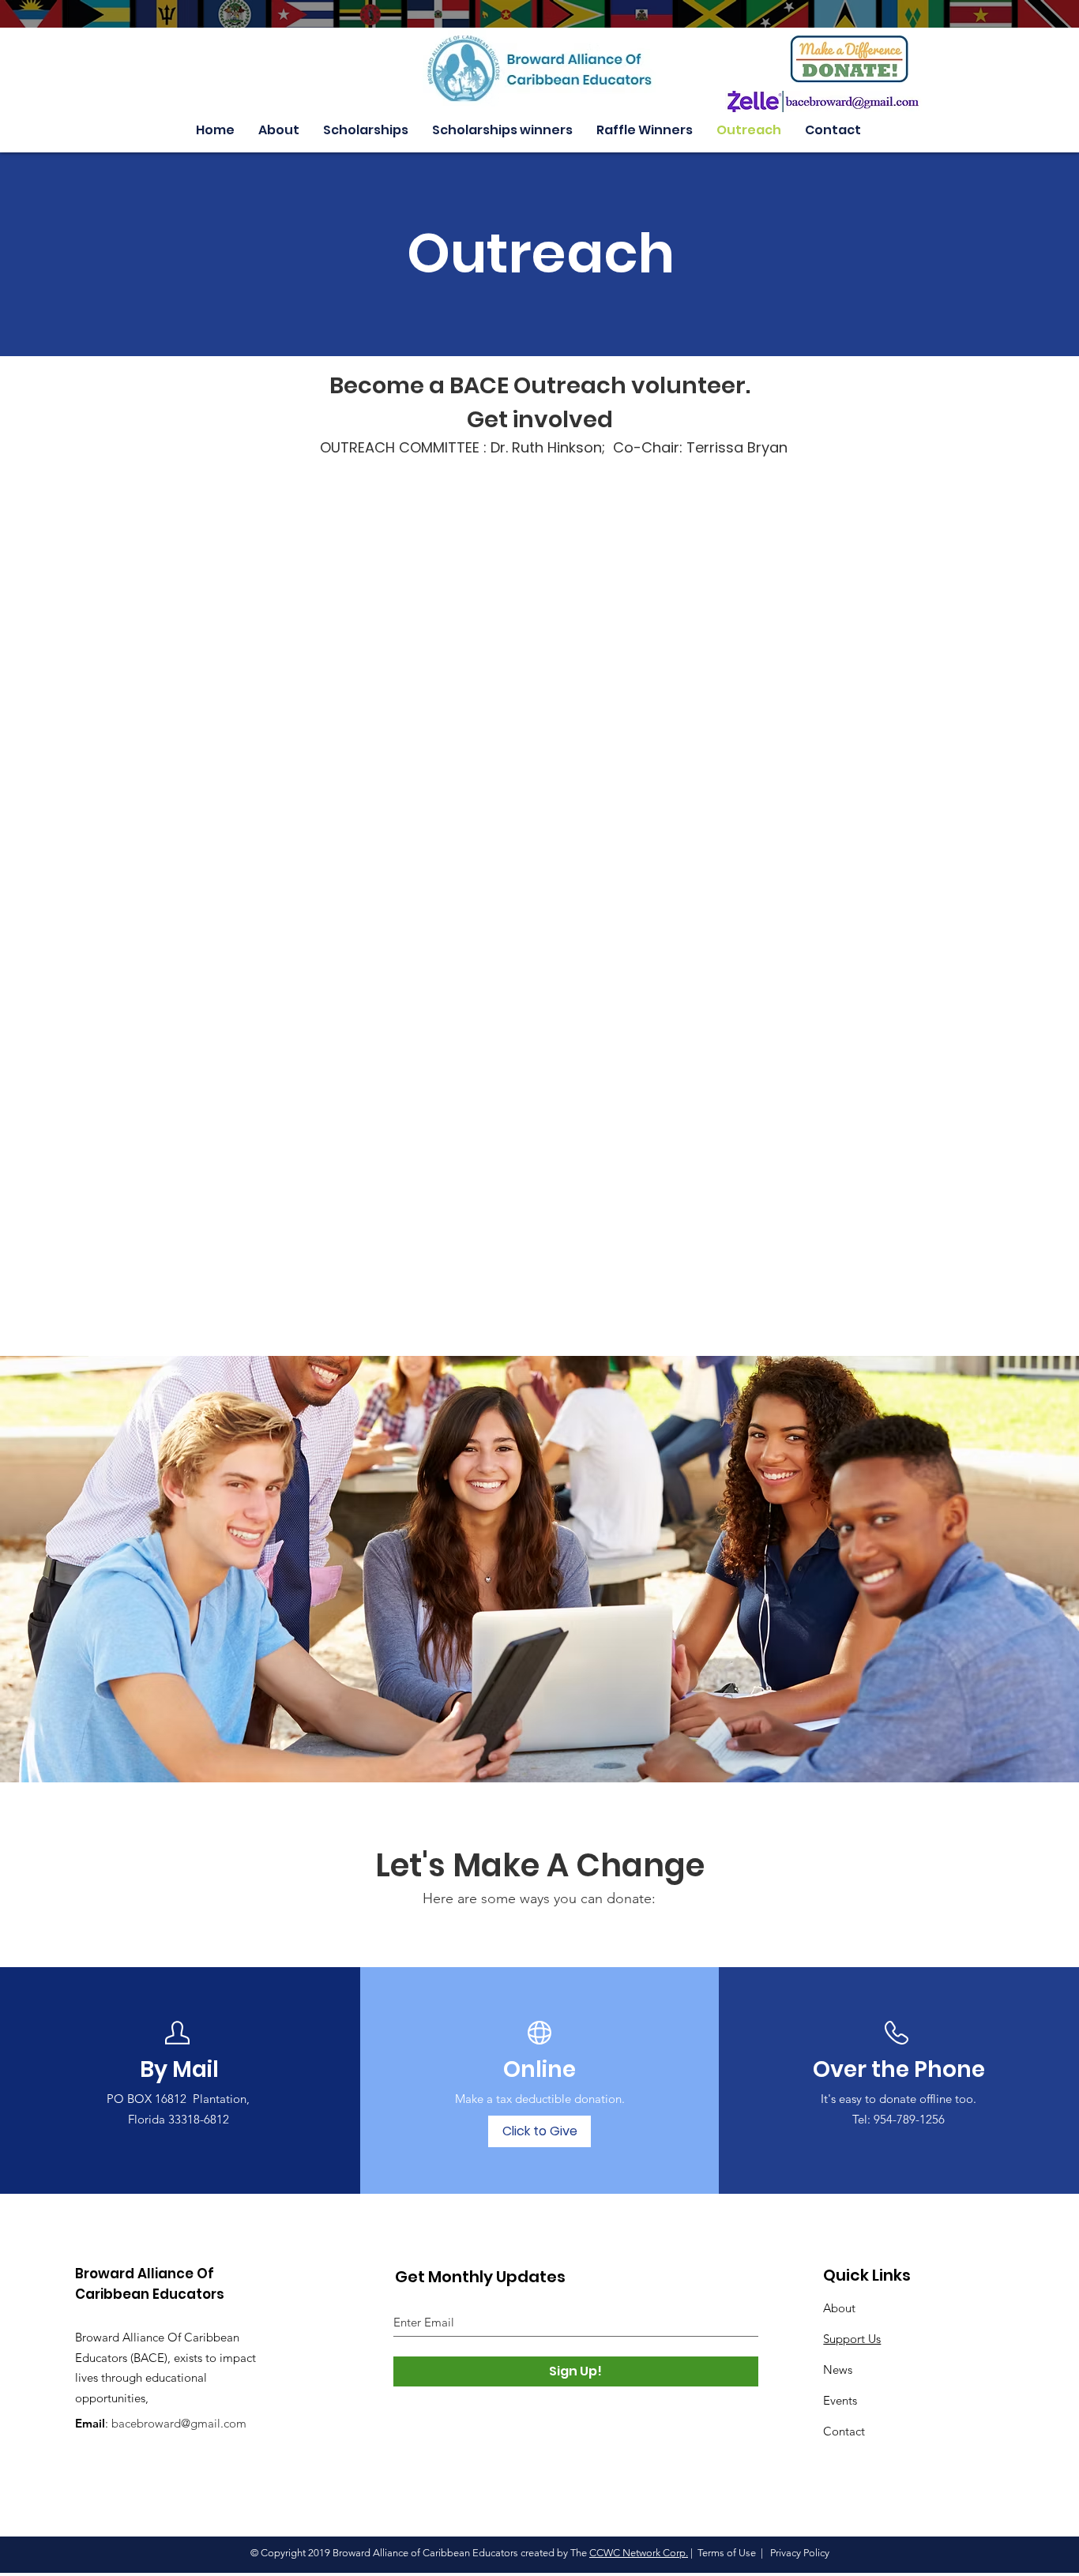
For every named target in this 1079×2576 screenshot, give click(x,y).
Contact (844, 2431)
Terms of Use (727, 2553)
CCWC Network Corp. (639, 2553)
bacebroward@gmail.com (179, 2423)
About (839, 2308)
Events (840, 2400)
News (838, 2369)
